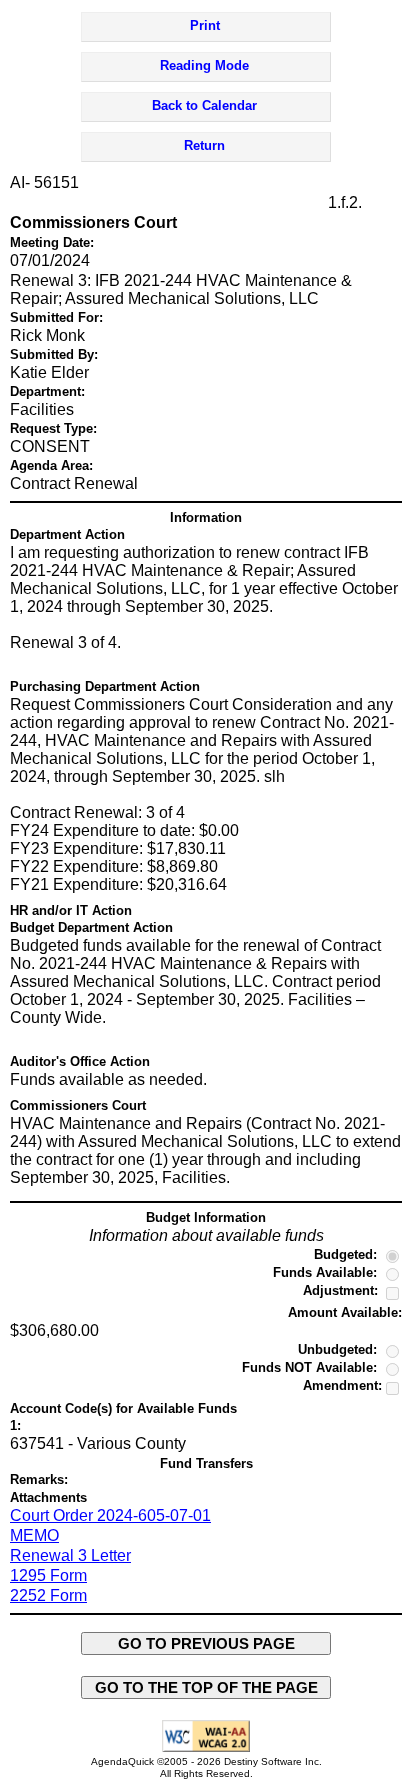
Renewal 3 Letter (70, 1555)
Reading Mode (204, 65)
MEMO (34, 1535)
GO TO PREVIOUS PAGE (206, 1643)
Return (204, 145)
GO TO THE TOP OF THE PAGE (206, 1687)
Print (205, 25)
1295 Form (48, 1575)
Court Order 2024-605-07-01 (110, 1515)
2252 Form (48, 1595)
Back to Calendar (204, 105)
